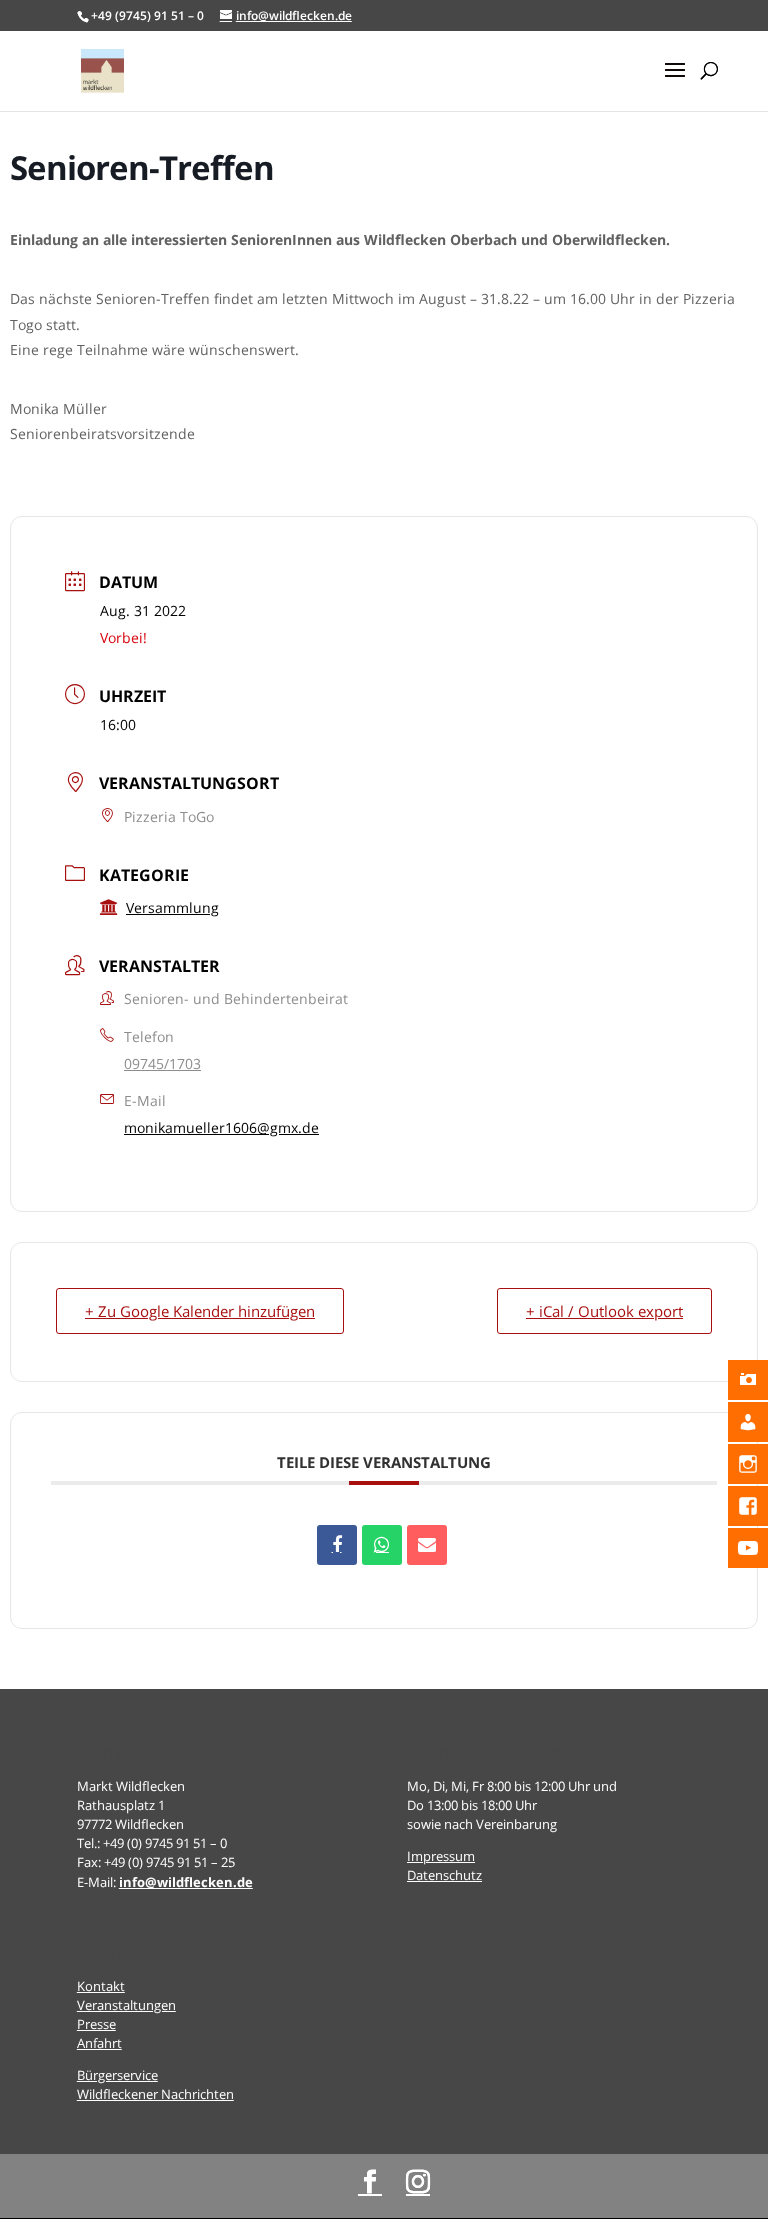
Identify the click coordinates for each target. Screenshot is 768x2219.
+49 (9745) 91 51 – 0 (147, 15)
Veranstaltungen (126, 2005)
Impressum (441, 1856)
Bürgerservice (117, 2075)
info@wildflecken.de (186, 1882)
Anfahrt (99, 2043)
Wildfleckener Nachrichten (155, 2094)
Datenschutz (444, 1875)
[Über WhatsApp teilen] (382, 1545)
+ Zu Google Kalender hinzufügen (200, 1311)
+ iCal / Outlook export (604, 1311)
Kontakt (101, 1986)
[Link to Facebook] (370, 2182)
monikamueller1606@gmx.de (221, 1127)
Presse (96, 2024)
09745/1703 (162, 1063)
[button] (675, 83)
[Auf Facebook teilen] (337, 1545)
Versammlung (172, 907)
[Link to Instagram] (418, 2182)
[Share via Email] (427, 1545)
